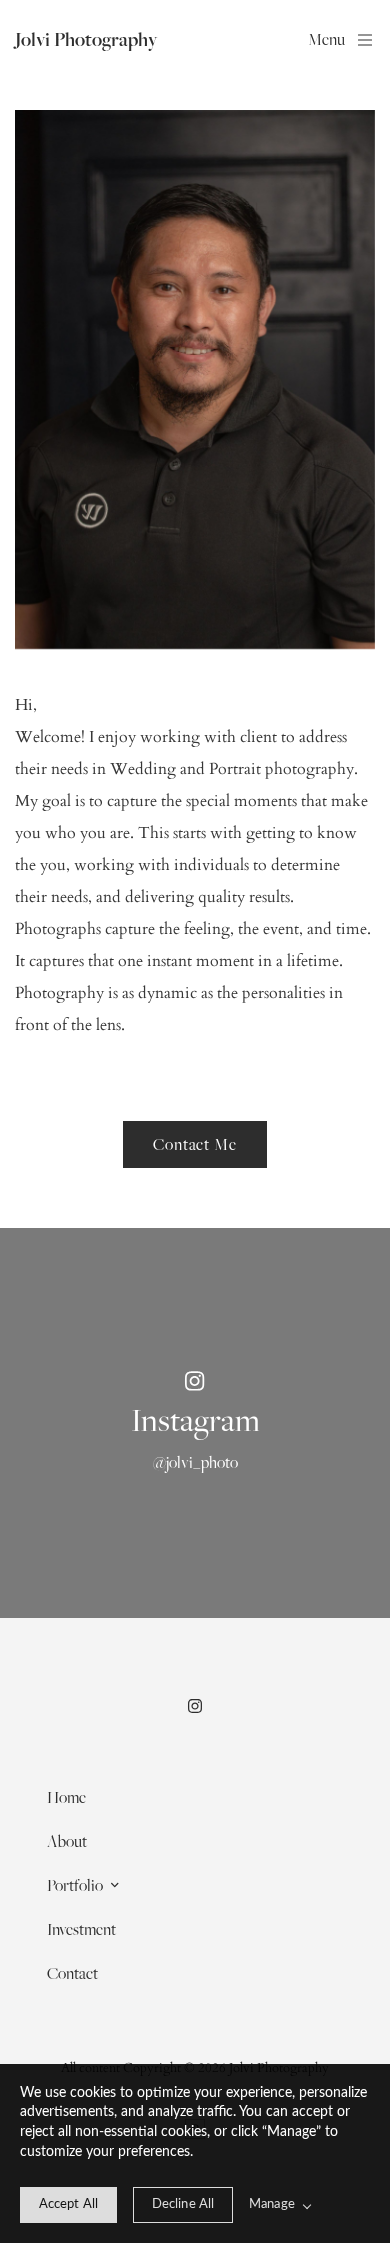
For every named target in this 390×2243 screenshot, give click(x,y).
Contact (72, 1973)
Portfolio (75, 1885)
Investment (81, 1929)
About (67, 1841)
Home (66, 1797)
